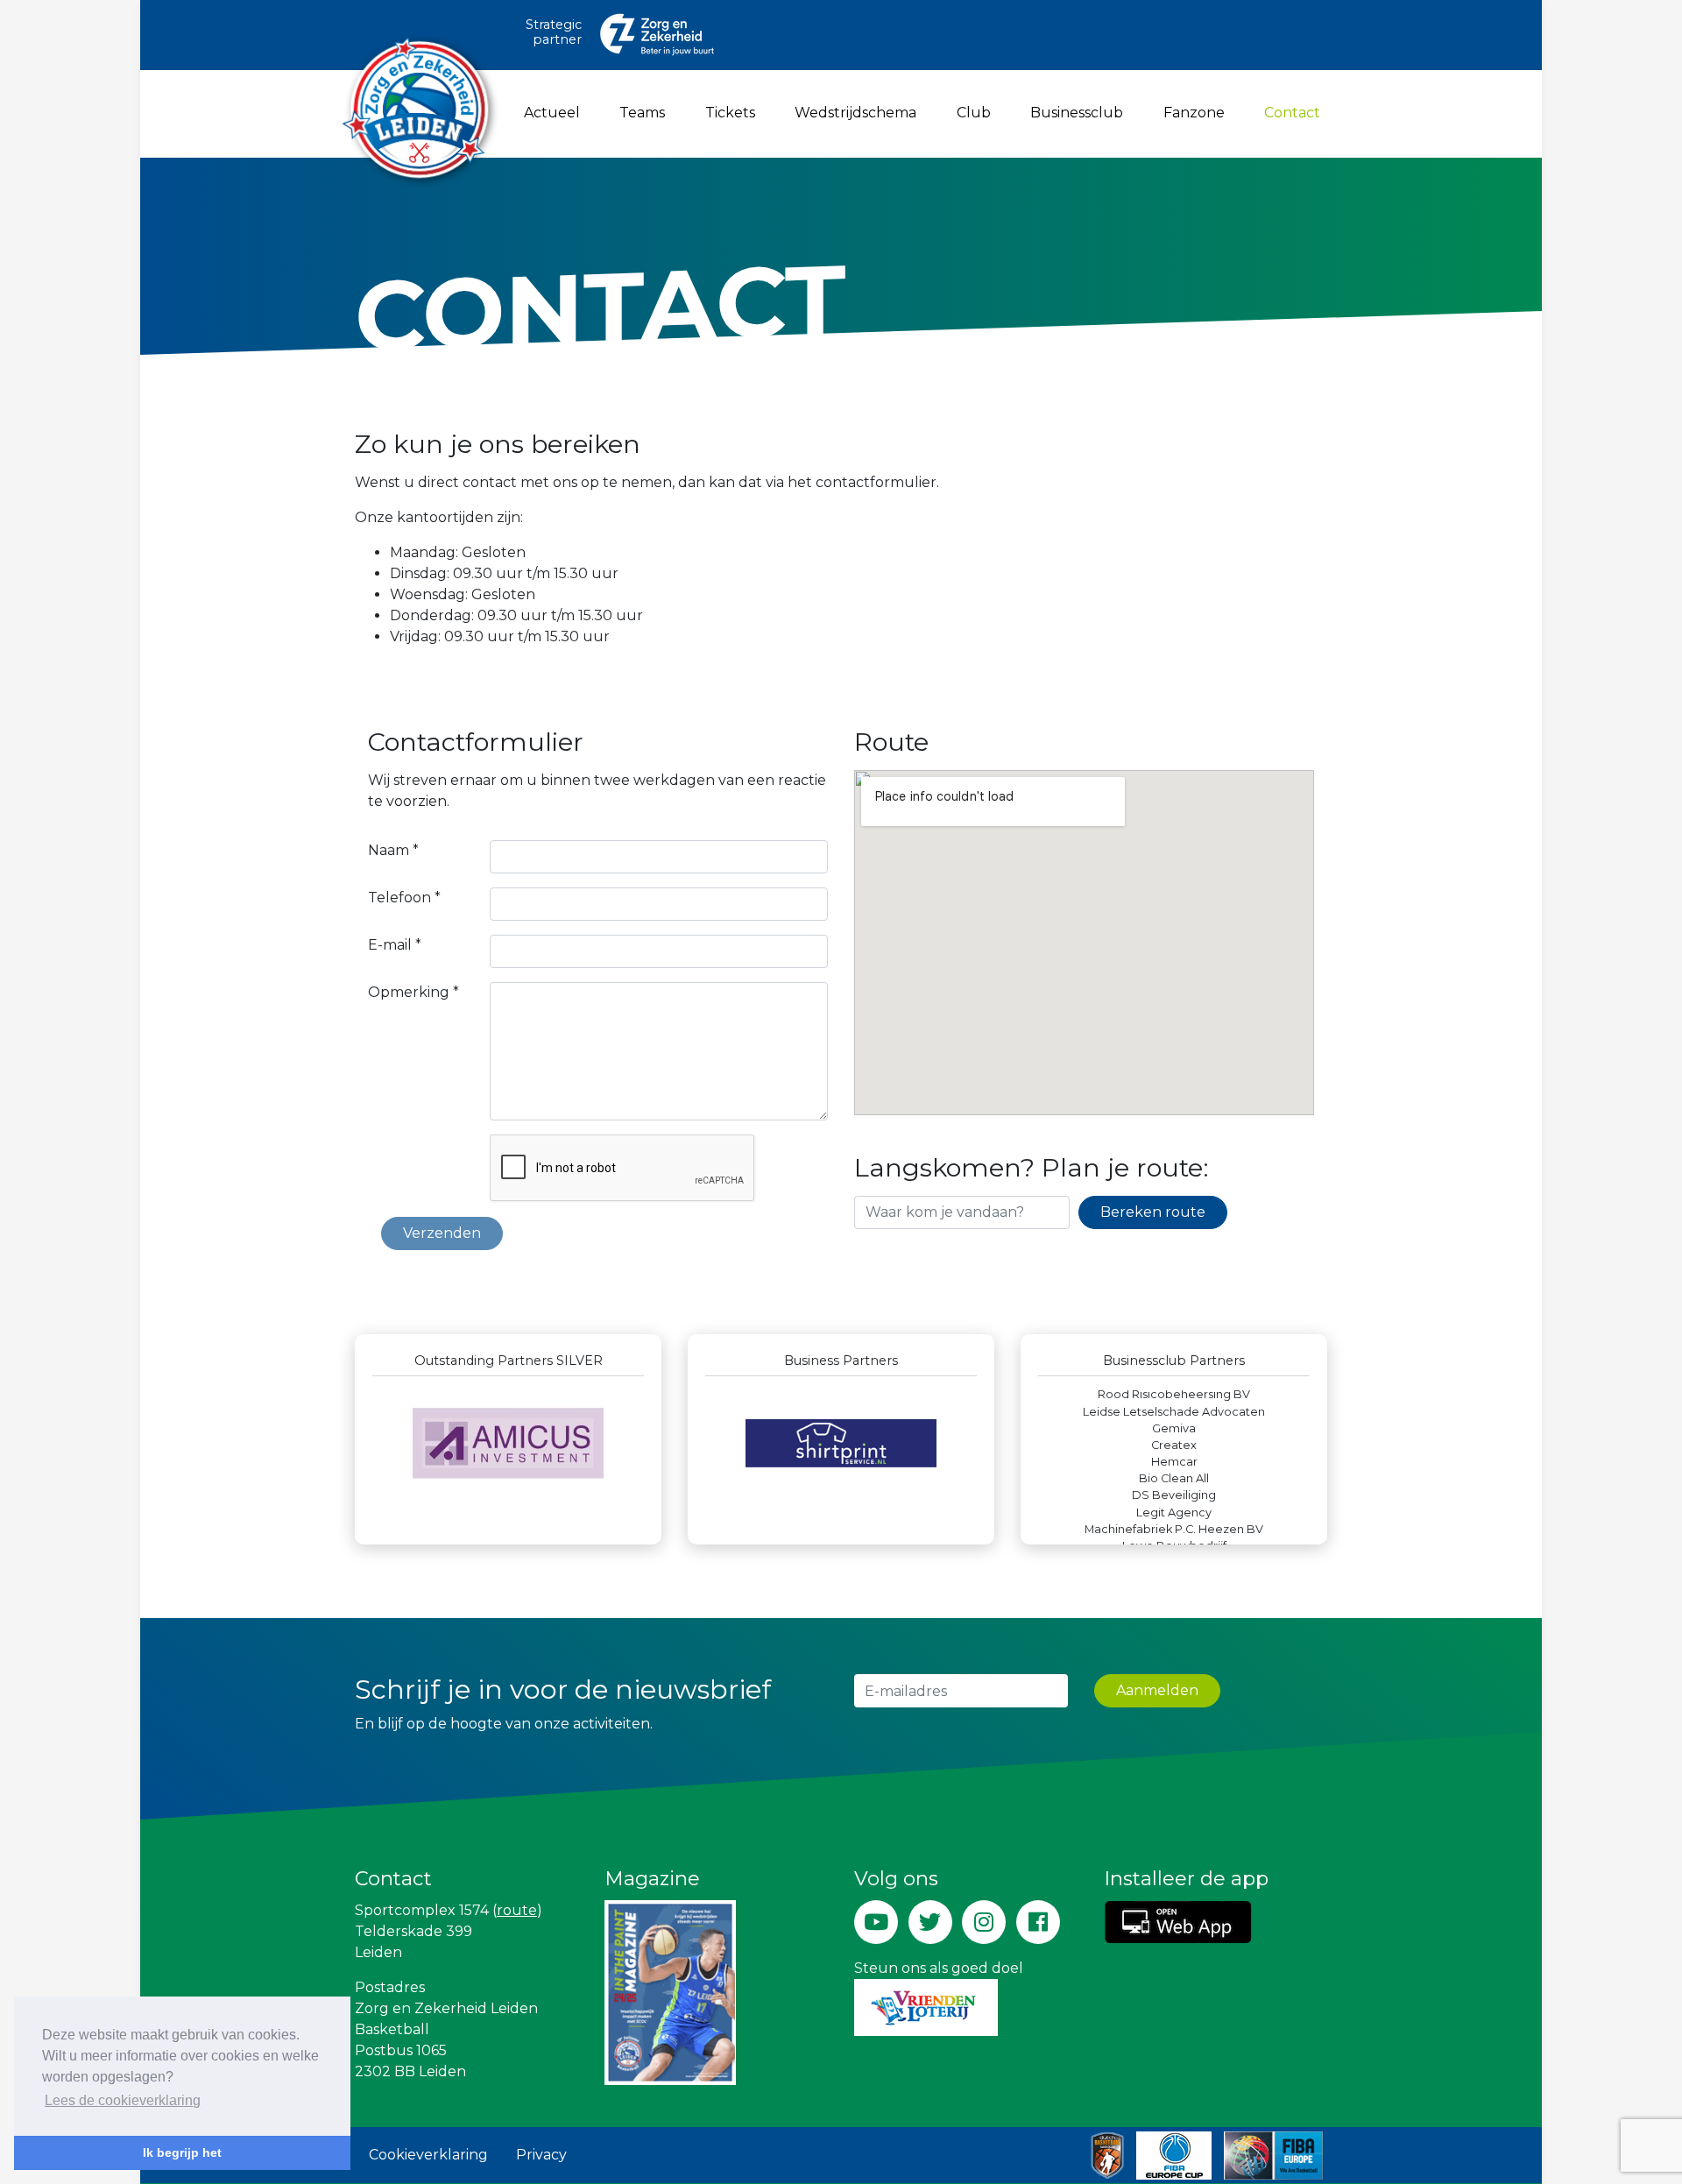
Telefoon (404, 898)
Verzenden (442, 1233)
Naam (393, 850)
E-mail (395, 945)
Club (974, 113)
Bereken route (1153, 1212)
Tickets (730, 113)
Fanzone (1194, 113)
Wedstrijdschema (855, 113)
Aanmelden (1157, 1690)
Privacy (541, 2155)
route (517, 1910)
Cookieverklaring (428, 2155)
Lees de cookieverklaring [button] (123, 2100)
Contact (1296, 112)
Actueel (552, 113)
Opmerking (413, 992)
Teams (642, 113)
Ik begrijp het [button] (182, 2152)
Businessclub (1077, 113)
